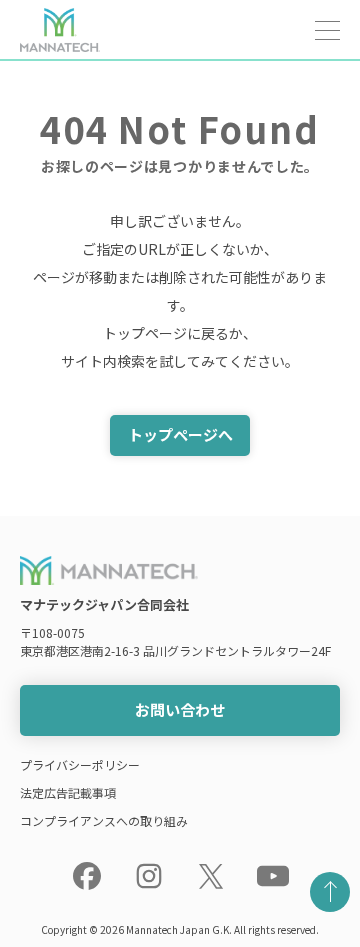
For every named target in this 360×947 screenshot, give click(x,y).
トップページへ (180, 434)
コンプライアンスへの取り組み (104, 820)
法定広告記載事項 (68, 792)
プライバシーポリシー (80, 764)
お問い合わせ (180, 709)
